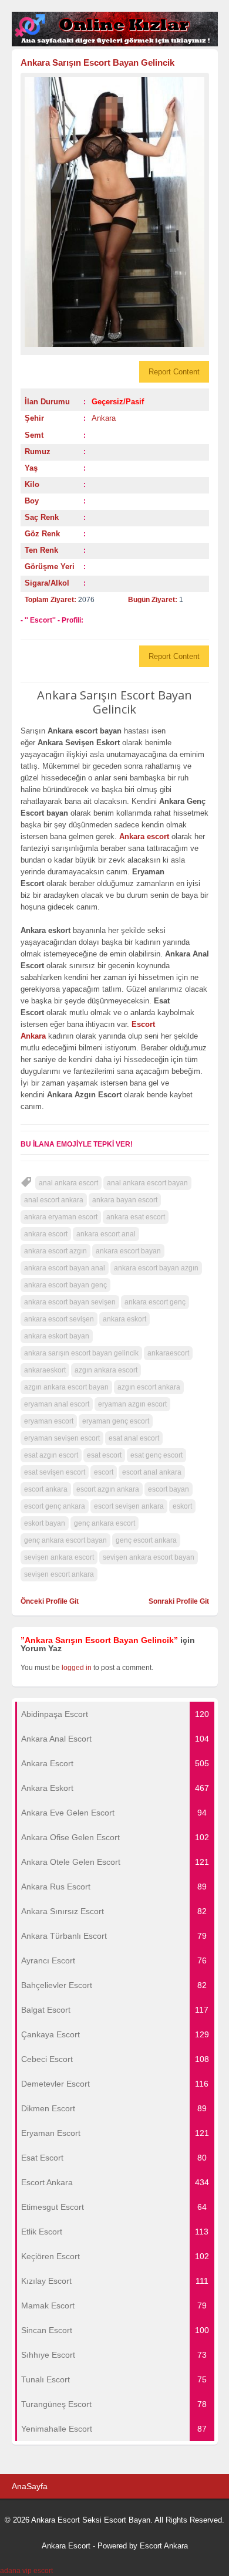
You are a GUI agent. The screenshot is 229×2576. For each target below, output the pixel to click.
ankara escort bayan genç (65, 1285)
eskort (182, 1506)
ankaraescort (168, 1353)
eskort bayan (45, 1523)
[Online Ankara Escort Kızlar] (115, 44)
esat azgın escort (51, 1455)
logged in (77, 1668)
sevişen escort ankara (59, 1574)
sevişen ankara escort (59, 1557)
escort (104, 1472)
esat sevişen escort (55, 1472)
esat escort (104, 1455)
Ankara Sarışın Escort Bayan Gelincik (97, 62)
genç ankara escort (105, 1523)
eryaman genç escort (116, 1421)
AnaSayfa (30, 2486)
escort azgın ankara (108, 1489)
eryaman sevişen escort (62, 1438)
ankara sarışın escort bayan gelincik (81, 1353)
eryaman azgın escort (132, 1404)
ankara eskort (124, 1319)
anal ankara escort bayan (147, 1183)
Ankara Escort (66, 2546)
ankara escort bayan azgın (156, 1268)
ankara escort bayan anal (65, 1268)
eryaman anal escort (57, 1404)
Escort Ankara (164, 2546)
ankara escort (46, 1234)
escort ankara (46, 1489)
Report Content (174, 372)
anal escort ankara (54, 1200)
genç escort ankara (146, 1540)
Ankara (104, 418)
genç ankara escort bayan (65, 1540)
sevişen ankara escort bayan (149, 1557)
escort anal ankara (152, 1472)
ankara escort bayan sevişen (70, 1302)
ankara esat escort (136, 1217)
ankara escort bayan (128, 1251)
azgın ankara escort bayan (66, 1387)
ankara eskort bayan (57, 1336)
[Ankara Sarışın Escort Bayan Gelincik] (115, 212)
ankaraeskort (45, 1370)
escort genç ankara (55, 1506)
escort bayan (169, 1489)
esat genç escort (156, 1455)
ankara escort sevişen (59, 1319)
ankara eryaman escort (61, 1217)
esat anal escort (134, 1438)
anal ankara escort (68, 1183)
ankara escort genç (155, 1302)
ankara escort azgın (55, 1251)
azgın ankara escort (106, 1370)
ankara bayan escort (125, 1200)
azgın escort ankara (149, 1387)
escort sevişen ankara (129, 1506)
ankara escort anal (106, 1234)
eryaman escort (49, 1421)
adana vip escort (26, 2571)
